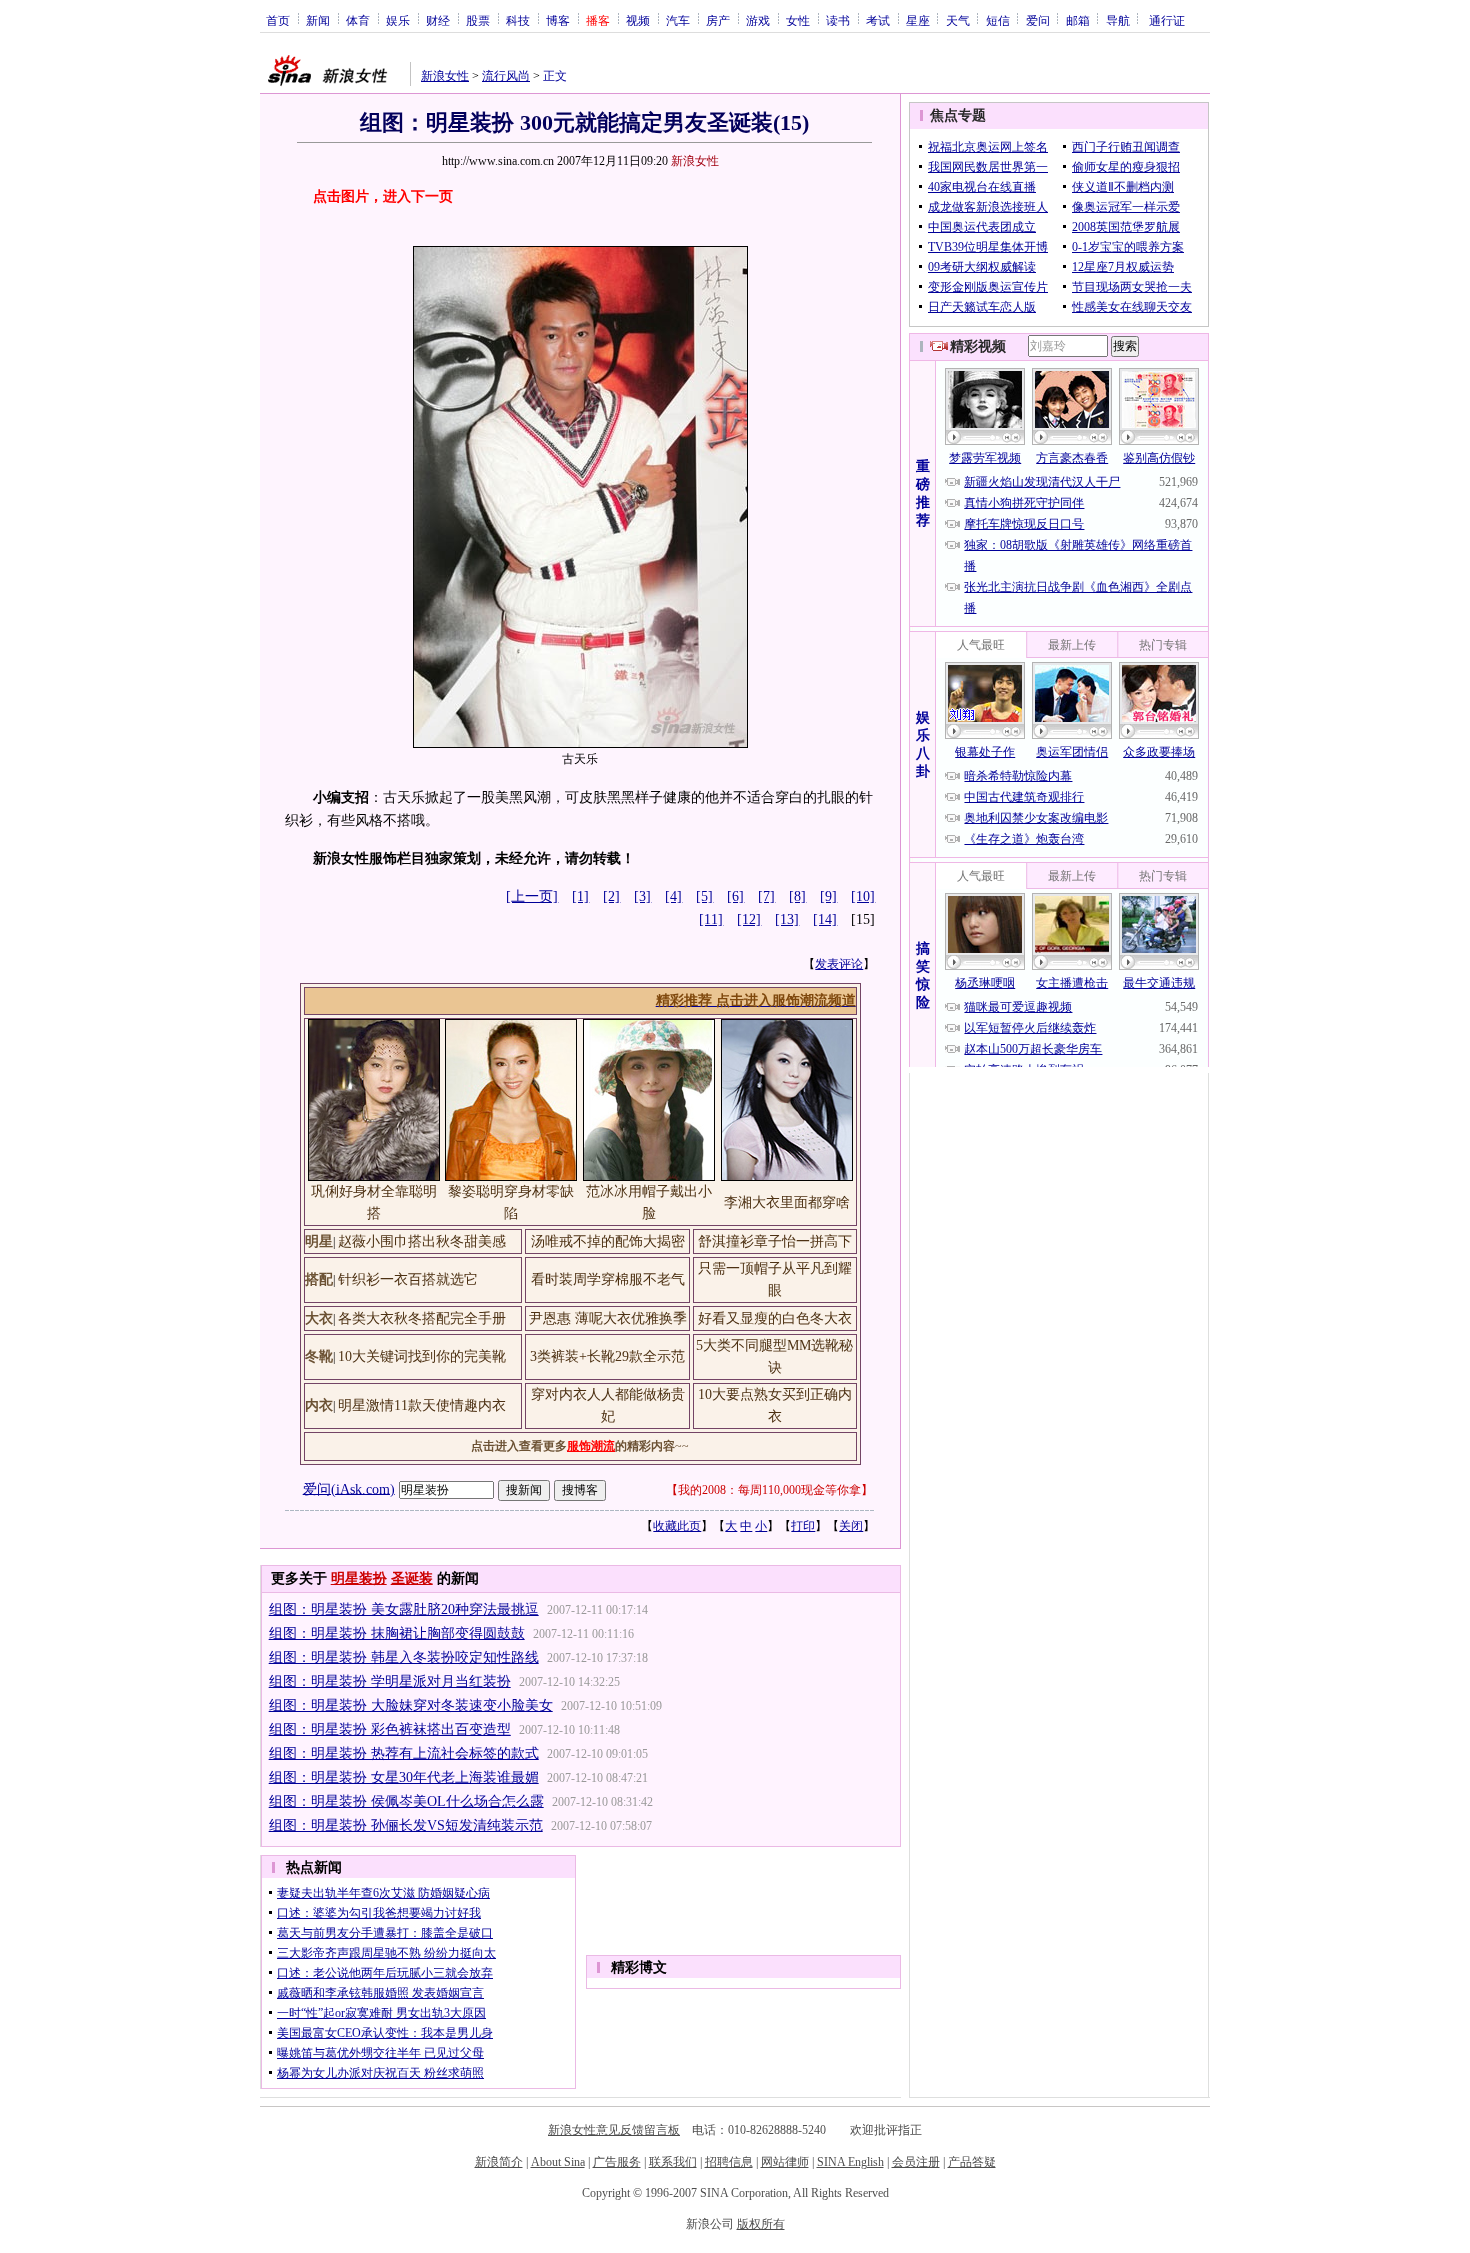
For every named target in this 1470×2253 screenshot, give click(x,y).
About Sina (558, 2162)
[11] (711, 919)
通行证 (1167, 20)
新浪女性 (445, 76)
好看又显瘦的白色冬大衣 (775, 1318)
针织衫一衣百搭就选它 (408, 1279)
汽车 (678, 20)
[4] (673, 896)
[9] (828, 896)
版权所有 (761, 2224)
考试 (878, 20)
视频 (638, 20)
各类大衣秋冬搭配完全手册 (422, 1318)
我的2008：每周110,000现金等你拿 (769, 1490)
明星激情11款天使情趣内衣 (422, 1405)
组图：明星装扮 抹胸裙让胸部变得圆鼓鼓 (397, 1633)
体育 (358, 20)
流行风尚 (506, 76)
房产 (718, 20)
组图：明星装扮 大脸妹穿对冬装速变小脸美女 (411, 1705)
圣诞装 (412, 1578)
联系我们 (673, 2162)
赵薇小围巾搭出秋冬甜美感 (422, 1241)
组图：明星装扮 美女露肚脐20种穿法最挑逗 (404, 1609)
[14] (825, 919)
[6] (735, 896)
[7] (766, 896)
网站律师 (785, 2162)
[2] (611, 896)
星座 (918, 20)
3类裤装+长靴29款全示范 (607, 1356)
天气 (958, 20)
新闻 (318, 20)
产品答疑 (972, 2162)
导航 (1118, 20)
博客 (558, 20)
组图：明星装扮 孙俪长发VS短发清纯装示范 (406, 1825)
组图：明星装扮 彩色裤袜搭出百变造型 (390, 1729)
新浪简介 (499, 2162)
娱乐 (398, 20)
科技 (518, 20)
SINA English (850, 2162)
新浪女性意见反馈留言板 (614, 2130)
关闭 (851, 1526)
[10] (863, 896)
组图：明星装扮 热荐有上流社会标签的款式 (404, 1753)
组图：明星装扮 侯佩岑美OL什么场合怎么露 (406, 1801)
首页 (278, 20)
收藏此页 (677, 1526)
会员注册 (916, 2162)
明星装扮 (359, 1578)
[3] (642, 896)
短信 (998, 20)
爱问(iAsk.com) (349, 1488)
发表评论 (839, 964)
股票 (478, 20)
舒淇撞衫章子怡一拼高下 (775, 1241)
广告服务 (617, 2162)
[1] (580, 896)
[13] (787, 919)
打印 (803, 1526)
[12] (749, 919)
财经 (438, 20)
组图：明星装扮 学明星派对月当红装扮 (390, 1681)
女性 (798, 20)
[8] (797, 896)
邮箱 (1078, 20)
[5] (704, 896)
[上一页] (532, 896)
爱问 (1038, 20)
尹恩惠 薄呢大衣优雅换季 (608, 1318)
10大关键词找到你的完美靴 (422, 1356)
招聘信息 (729, 2162)
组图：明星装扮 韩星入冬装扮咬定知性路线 (404, 1657)
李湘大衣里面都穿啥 (787, 1202)
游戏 (758, 20)
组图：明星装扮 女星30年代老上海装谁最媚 (404, 1777)
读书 (838, 20)
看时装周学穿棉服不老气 (608, 1279)
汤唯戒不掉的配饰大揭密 (608, 1241)
